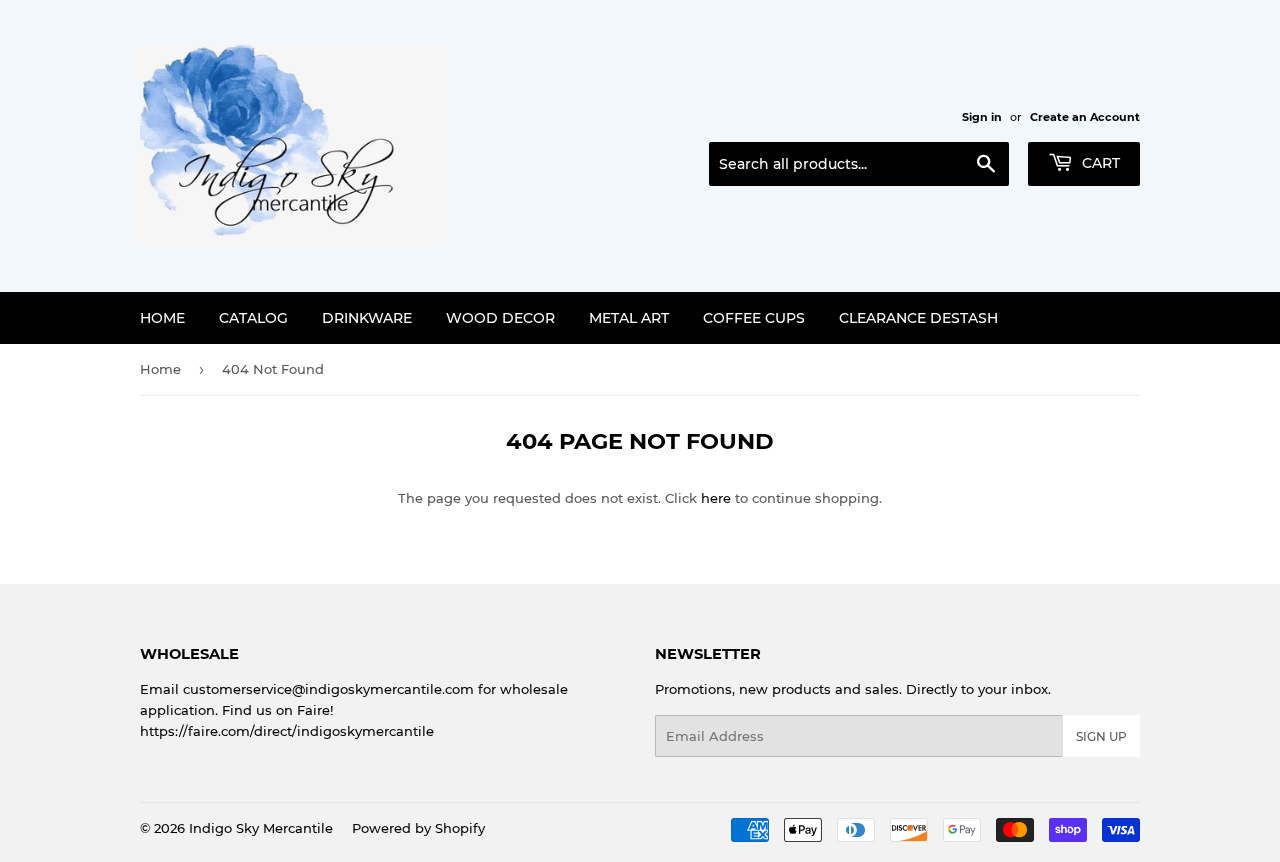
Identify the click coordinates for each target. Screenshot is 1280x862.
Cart (1099, 163)
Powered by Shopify (418, 828)
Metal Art (629, 318)
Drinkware (367, 318)
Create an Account (1085, 117)
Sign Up (1101, 736)
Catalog (253, 318)
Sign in (982, 117)
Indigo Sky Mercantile (261, 828)
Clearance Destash (918, 318)
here (716, 498)
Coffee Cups (754, 318)
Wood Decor (500, 318)
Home (162, 318)
